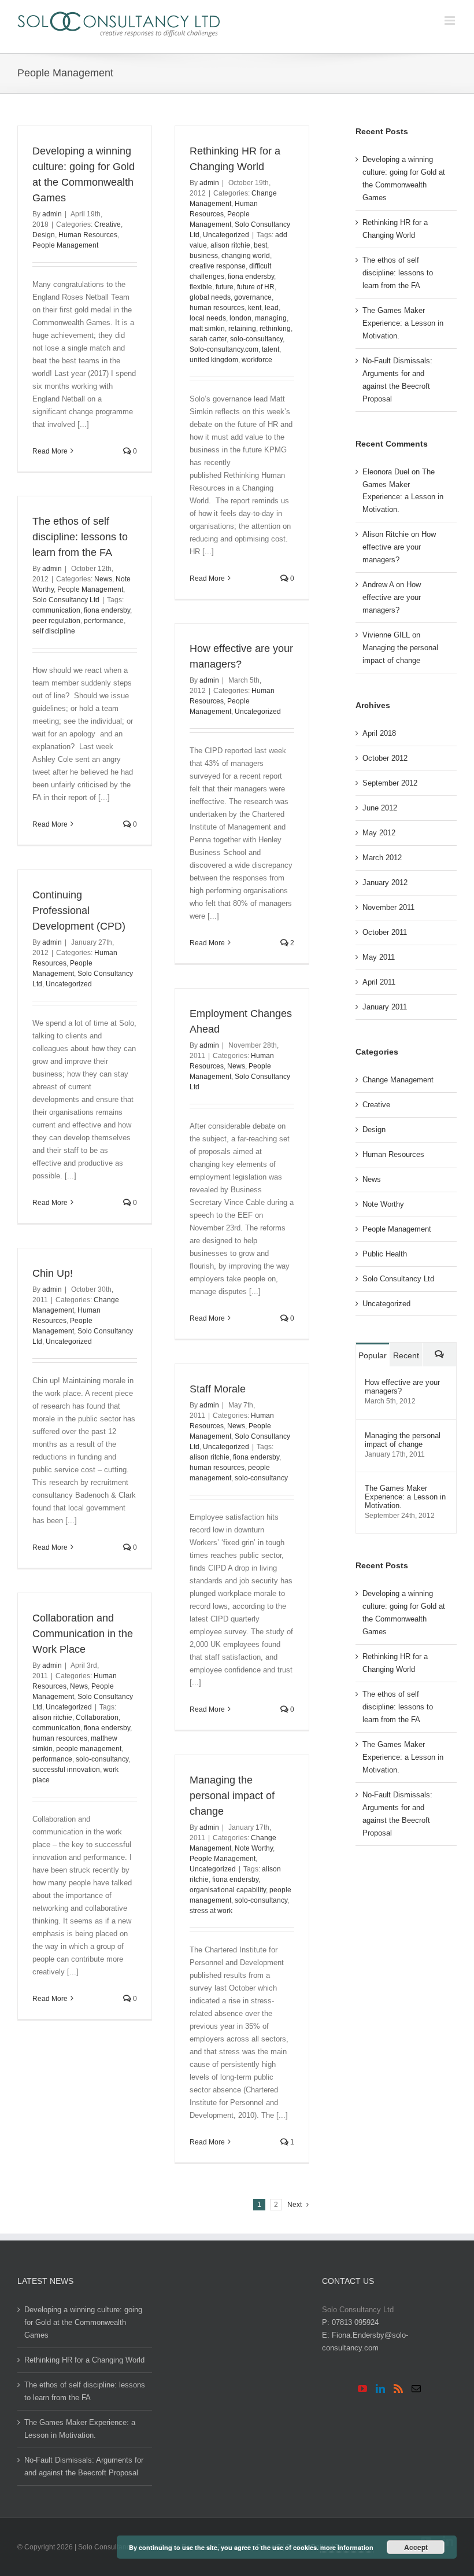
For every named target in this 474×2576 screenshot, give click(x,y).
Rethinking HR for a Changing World (395, 229)
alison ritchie (230, 245)
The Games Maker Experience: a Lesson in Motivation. (403, 323)
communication (56, 610)
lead (272, 308)
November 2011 (388, 907)
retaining (242, 329)
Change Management (398, 1080)
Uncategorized (226, 235)
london (240, 318)
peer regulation (56, 621)
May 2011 (379, 957)
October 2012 (385, 758)
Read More (50, 451)
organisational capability (228, 1890)
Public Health (385, 1254)
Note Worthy (254, 1848)
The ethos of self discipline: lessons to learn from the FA (80, 537)
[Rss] (398, 2389)
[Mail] (416, 2389)
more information (347, 2547)
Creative (108, 224)
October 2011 (385, 932)
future (225, 287)
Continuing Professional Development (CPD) (79, 911)
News (103, 579)
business (204, 256)
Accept (416, 2547)
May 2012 (379, 833)
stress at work (211, 1911)
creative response (218, 266)
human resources (217, 308)
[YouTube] (362, 2389)
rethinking (275, 329)
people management (89, 1749)
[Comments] (439, 1355)
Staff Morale (218, 1389)
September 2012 (390, 783)
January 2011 (385, 1007)
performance (104, 621)
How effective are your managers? (399, 547)
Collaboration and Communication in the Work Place (83, 1634)
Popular (373, 1355)
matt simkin (207, 329)
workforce (257, 360)
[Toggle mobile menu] (451, 21)
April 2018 (379, 733)
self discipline (54, 631)
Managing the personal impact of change (232, 1796)
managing (271, 318)
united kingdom (214, 360)
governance (253, 297)
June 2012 (380, 808)
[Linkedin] (380, 2389)
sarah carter (208, 339)
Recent (406, 1355)
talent (271, 349)
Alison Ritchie (386, 534)
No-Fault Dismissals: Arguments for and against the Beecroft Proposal (397, 380)
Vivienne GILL (386, 635)
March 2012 (382, 858)
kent (255, 308)
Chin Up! (53, 1273)
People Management (65, 245)
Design (44, 235)
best (260, 245)
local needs (208, 318)
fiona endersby (251, 277)
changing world (246, 256)
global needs (210, 297)
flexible (201, 287)
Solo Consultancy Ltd (66, 600)
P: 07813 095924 (350, 2322)
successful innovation (66, 1770)
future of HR (256, 287)
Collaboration (97, 1718)
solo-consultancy (256, 339)
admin (52, 214)
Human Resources (88, 235)
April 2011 (379, 982)
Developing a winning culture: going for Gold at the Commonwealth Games (404, 178)
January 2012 (385, 882)
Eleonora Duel (386, 472)
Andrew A (378, 585)
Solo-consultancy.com (224, 349)
